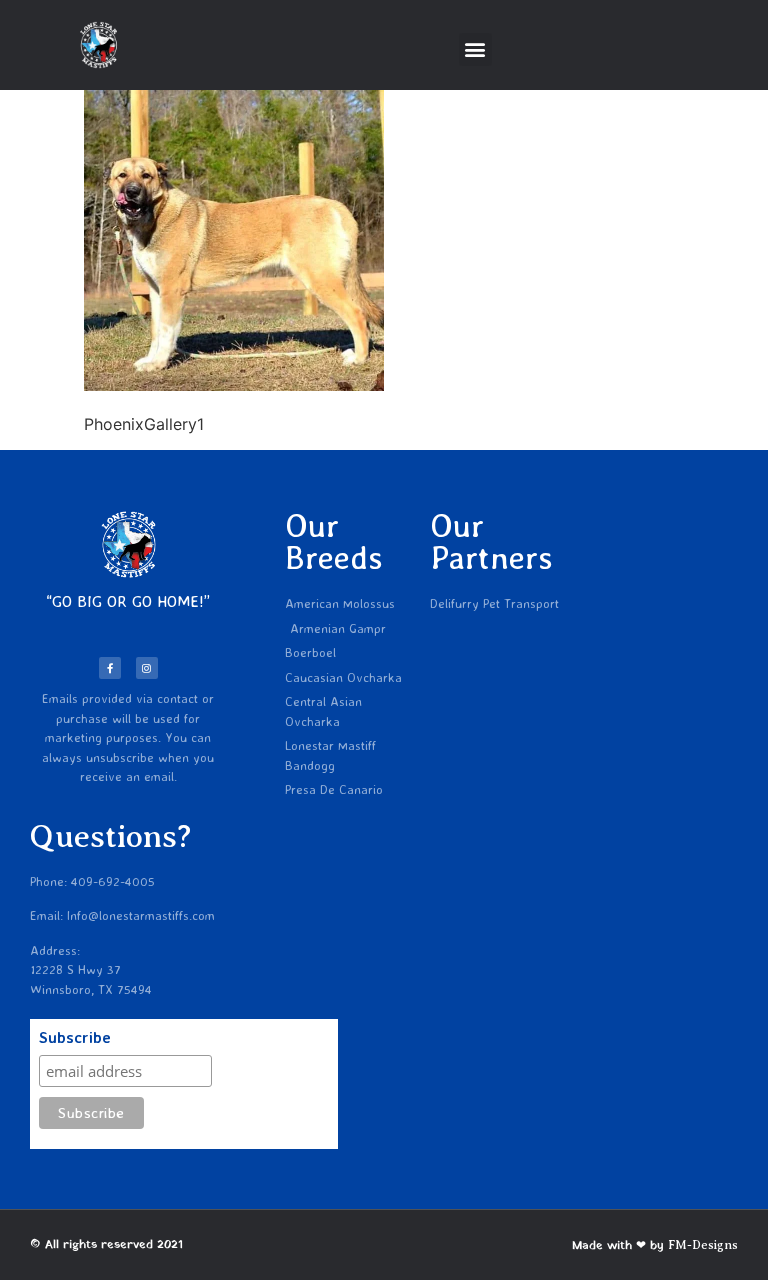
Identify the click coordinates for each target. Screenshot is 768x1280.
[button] (475, 49)
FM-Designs (703, 1245)
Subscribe (75, 1038)
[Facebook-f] (110, 668)
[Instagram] (147, 668)
